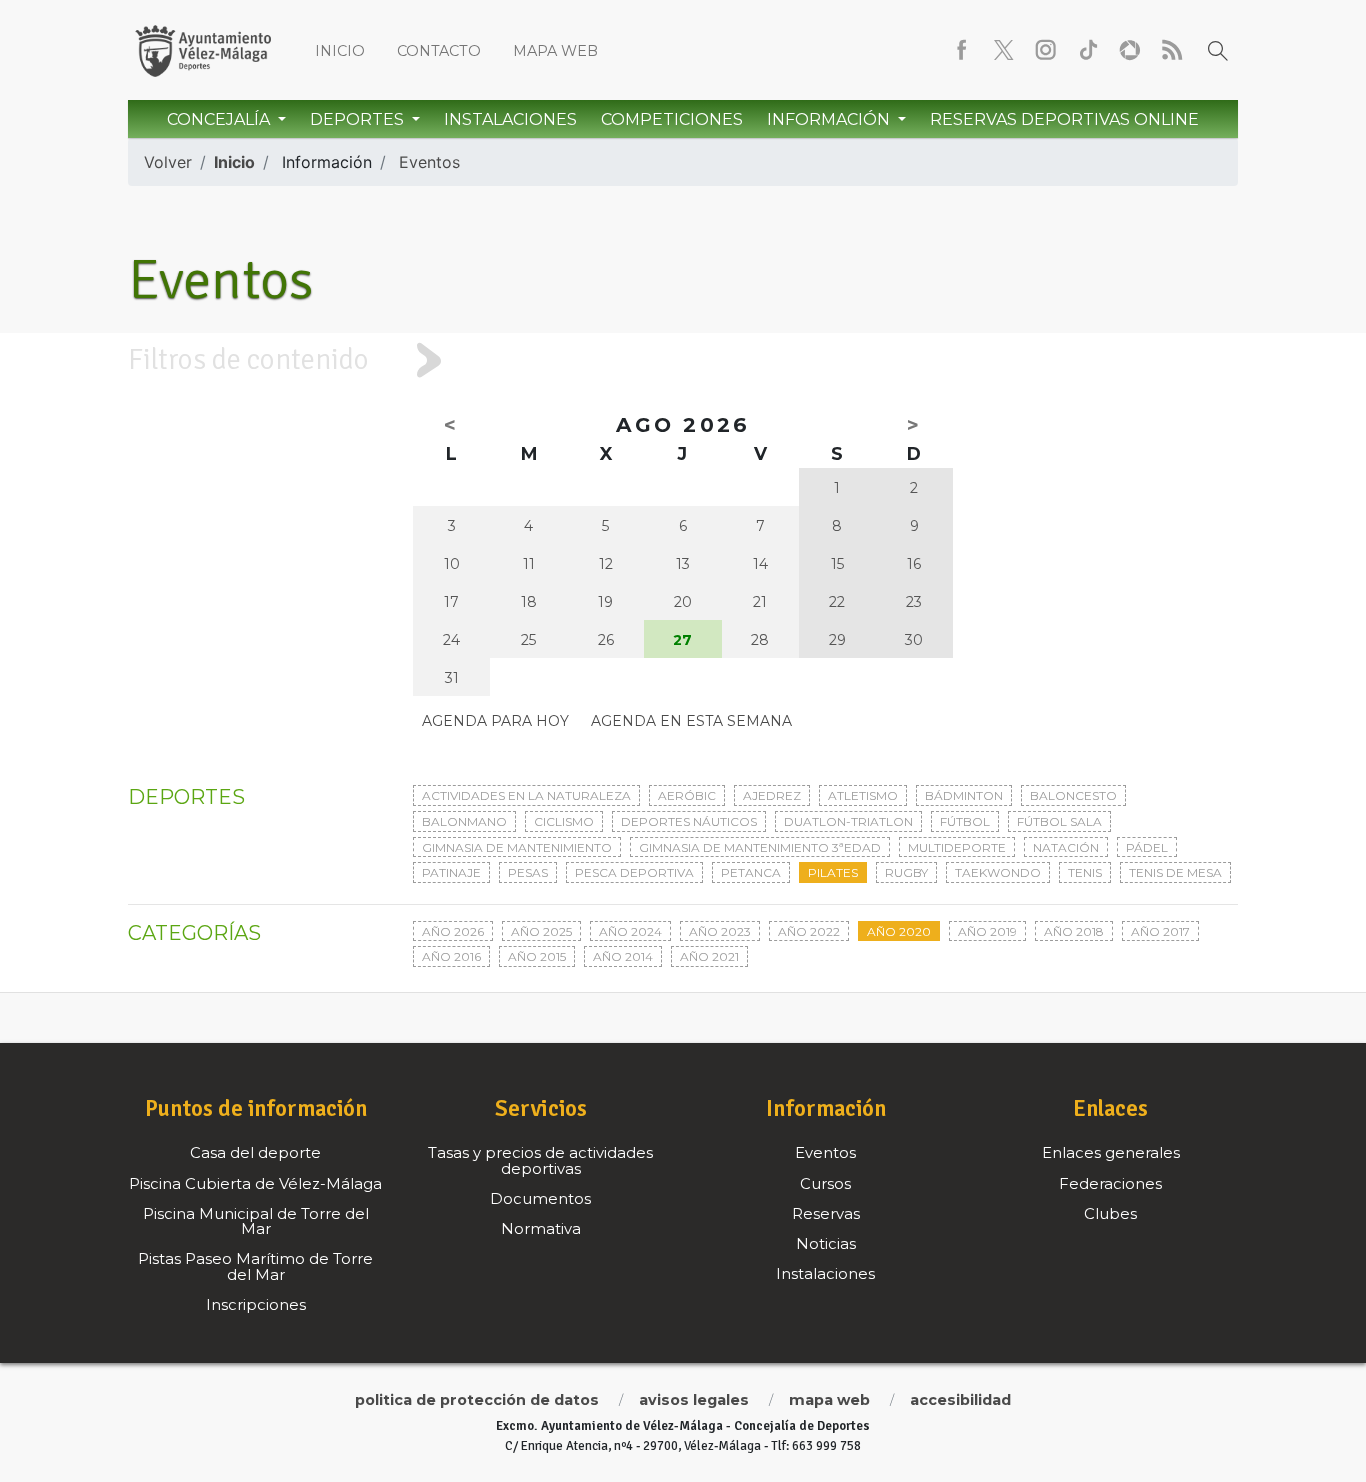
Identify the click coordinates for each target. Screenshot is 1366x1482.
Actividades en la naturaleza (526, 795)
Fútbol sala (1059, 821)
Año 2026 (453, 931)
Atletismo (863, 795)
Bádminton (964, 795)
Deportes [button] (359, 119)
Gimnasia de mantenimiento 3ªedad (760, 847)
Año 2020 (899, 931)
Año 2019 (987, 931)
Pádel (1147, 847)
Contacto (439, 51)
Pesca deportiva (634, 872)
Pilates (833, 872)
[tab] (683, 360)
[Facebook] (962, 50)
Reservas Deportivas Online (1064, 119)
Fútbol (965, 821)
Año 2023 (720, 931)
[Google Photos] (1130, 50)
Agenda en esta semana (691, 721)
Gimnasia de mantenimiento (517, 847)
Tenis (1085, 872)
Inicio (340, 51)
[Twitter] (1004, 50)
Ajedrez (772, 795)
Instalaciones (510, 119)
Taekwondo (998, 872)
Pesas (528, 872)
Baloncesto (1073, 795)
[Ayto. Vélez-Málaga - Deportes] (203, 50)
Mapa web (555, 51)
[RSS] (1172, 50)
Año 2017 (1160, 931)
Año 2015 (537, 956)
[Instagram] (1046, 50)
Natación (1066, 847)
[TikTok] (1088, 50)
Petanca (751, 872)
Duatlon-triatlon (848, 821)
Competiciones (672, 119)
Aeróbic (687, 795)
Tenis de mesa (1175, 872)
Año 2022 (809, 931)
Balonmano (464, 821)
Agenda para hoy (495, 721)
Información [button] (830, 119)
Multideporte (957, 847)
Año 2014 (623, 956)
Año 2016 (451, 956)
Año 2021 (709, 956)
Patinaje (451, 872)
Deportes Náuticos (689, 821)
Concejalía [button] (220, 119)
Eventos (429, 162)
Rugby (906, 872)
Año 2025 (541, 931)
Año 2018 (1074, 931)
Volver (168, 162)
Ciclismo (564, 821)
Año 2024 (630, 931)
